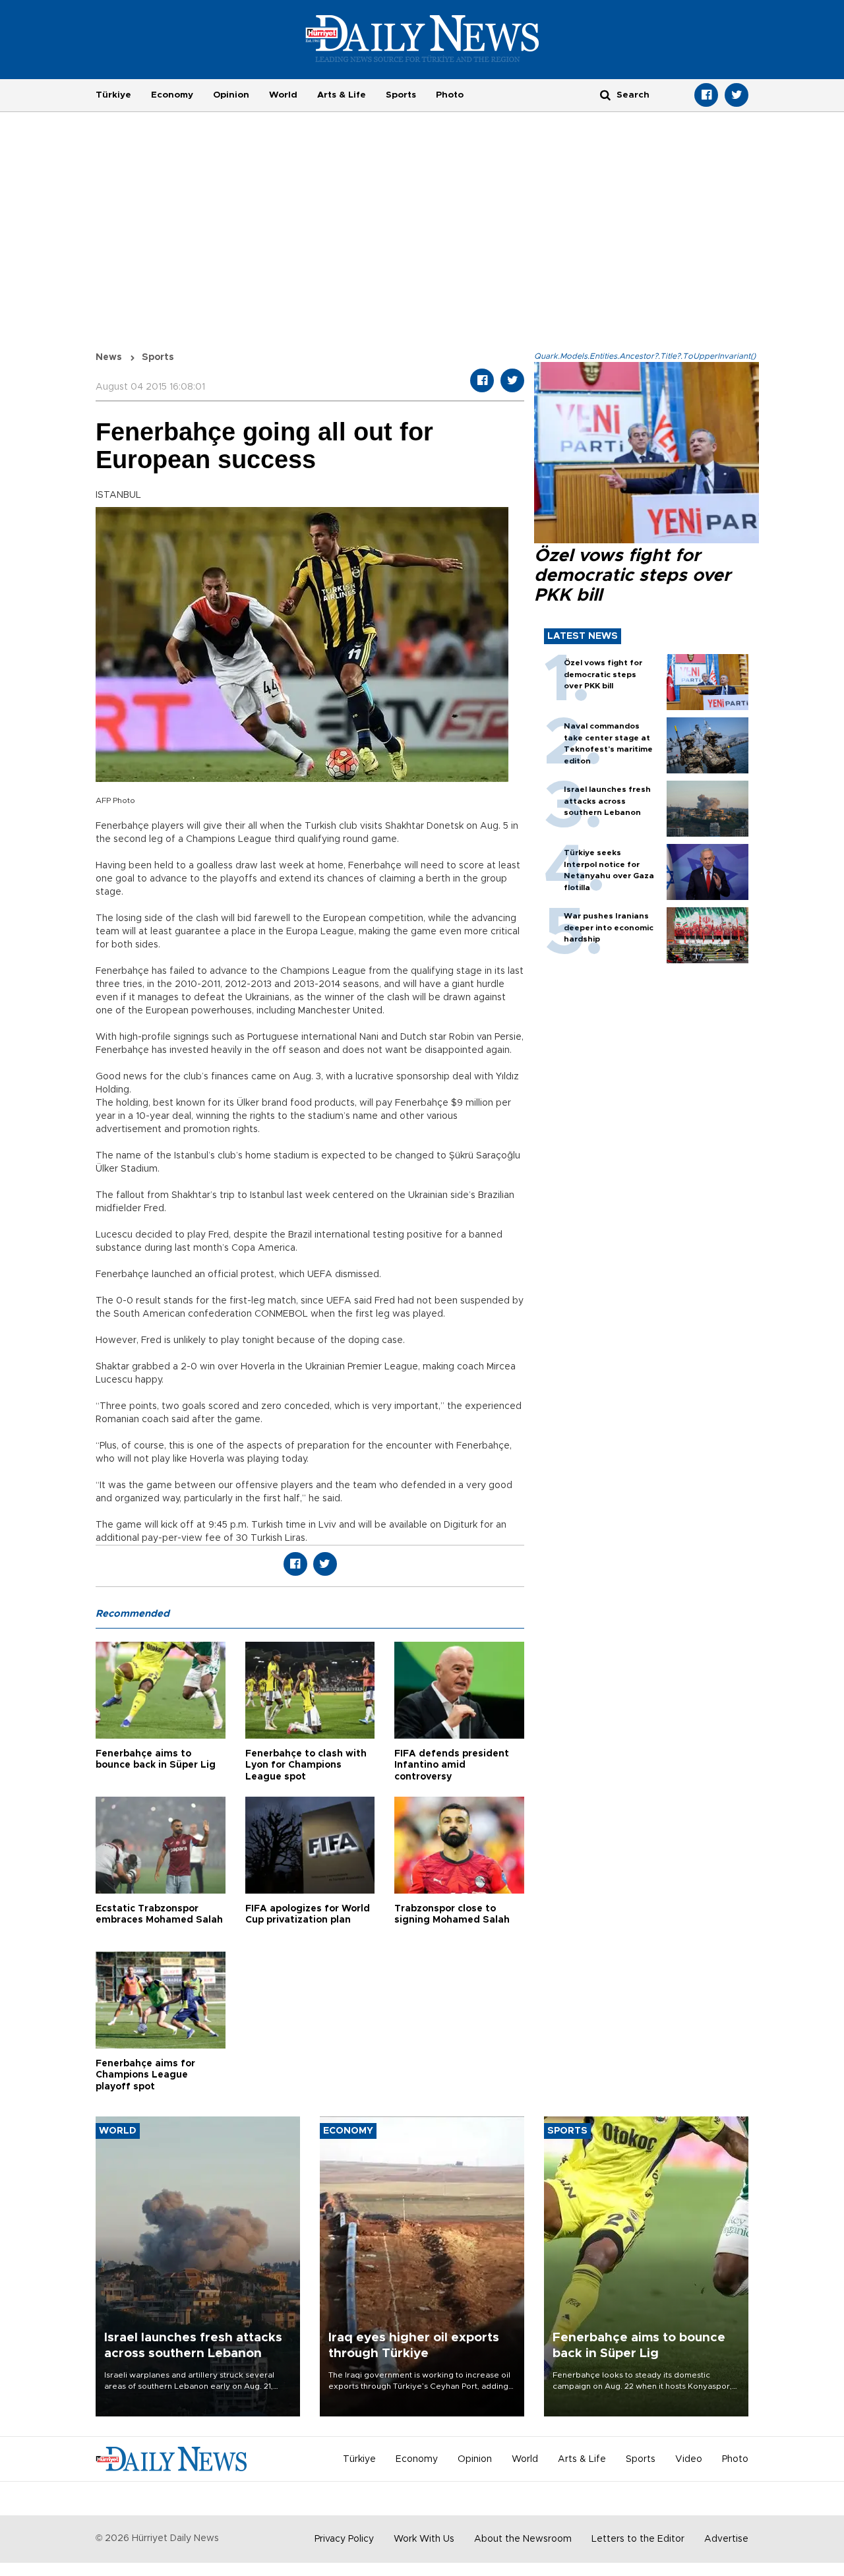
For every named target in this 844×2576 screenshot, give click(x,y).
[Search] (605, 95)
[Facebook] (706, 95)
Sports (401, 95)
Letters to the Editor (638, 2539)
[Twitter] (737, 95)
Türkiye (113, 95)
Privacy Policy (344, 2539)
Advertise (726, 2539)
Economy (172, 95)
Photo (450, 95)
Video (689, 2459)
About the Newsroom (523, 2539)
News (109, 357)
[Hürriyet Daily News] (422, 38)
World (283, 95)
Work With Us (424, 2539)
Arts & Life (342, 95)
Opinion (231, 95)
